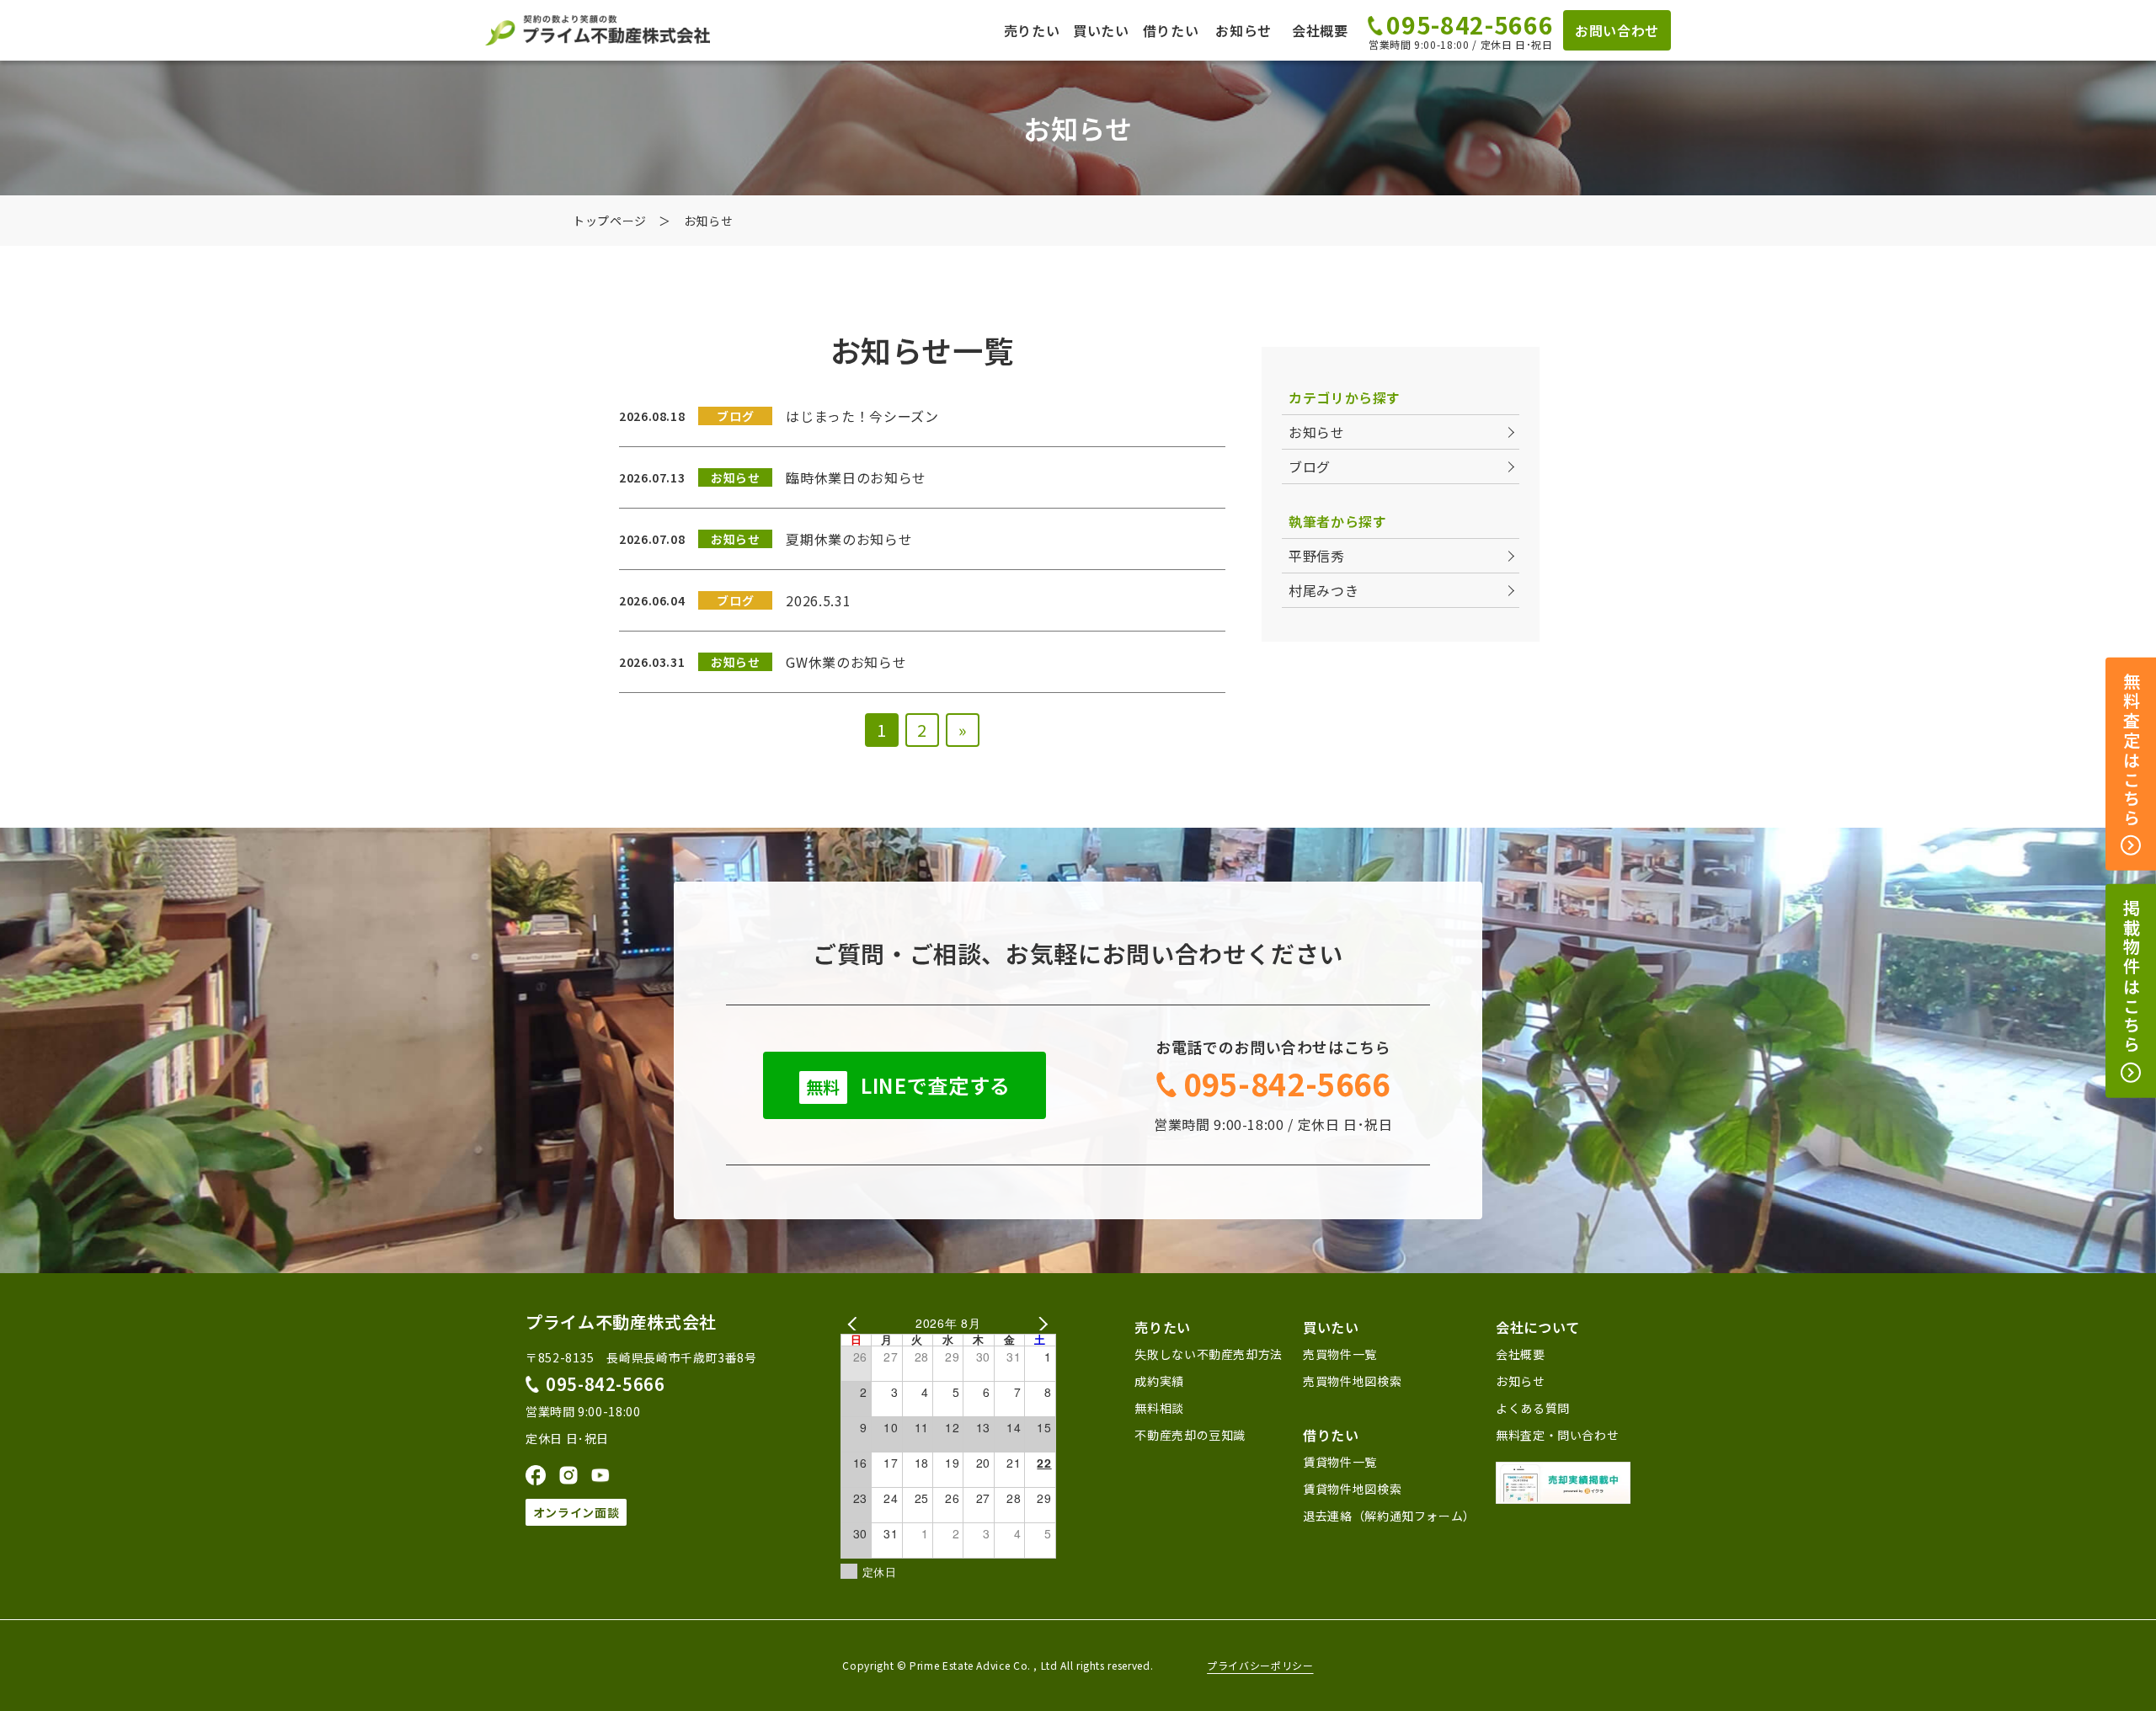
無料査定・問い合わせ (1557, 1435)
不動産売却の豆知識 (1190, 1435)
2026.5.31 (818, 600)
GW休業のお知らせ (846, 662)
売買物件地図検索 (1352, 1381)
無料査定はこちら (2131, 751)
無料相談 (1159, 1408)
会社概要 (1320, 30)
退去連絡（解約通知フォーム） (1389, 1516)
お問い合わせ (1617, 30)
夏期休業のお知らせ (849, 539)
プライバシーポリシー (1260, 1666)
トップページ (610, 221)
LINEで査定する (908, 1085)
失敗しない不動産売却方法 (1209, 1354)
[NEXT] (1040, 1323)
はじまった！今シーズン (862, 416)
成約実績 (1159, 1381)
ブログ (1310, 466)
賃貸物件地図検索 (1352, 1489)
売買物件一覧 (1340, 1354)
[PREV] (857, 1323)
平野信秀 (1317, 556)
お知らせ (1243, 30)
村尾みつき (1323, 590)
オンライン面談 (576, 1512)
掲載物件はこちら (2131, 978)
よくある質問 (1533, 1408)
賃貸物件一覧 (1340, 1462)
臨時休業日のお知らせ (856, 477)
